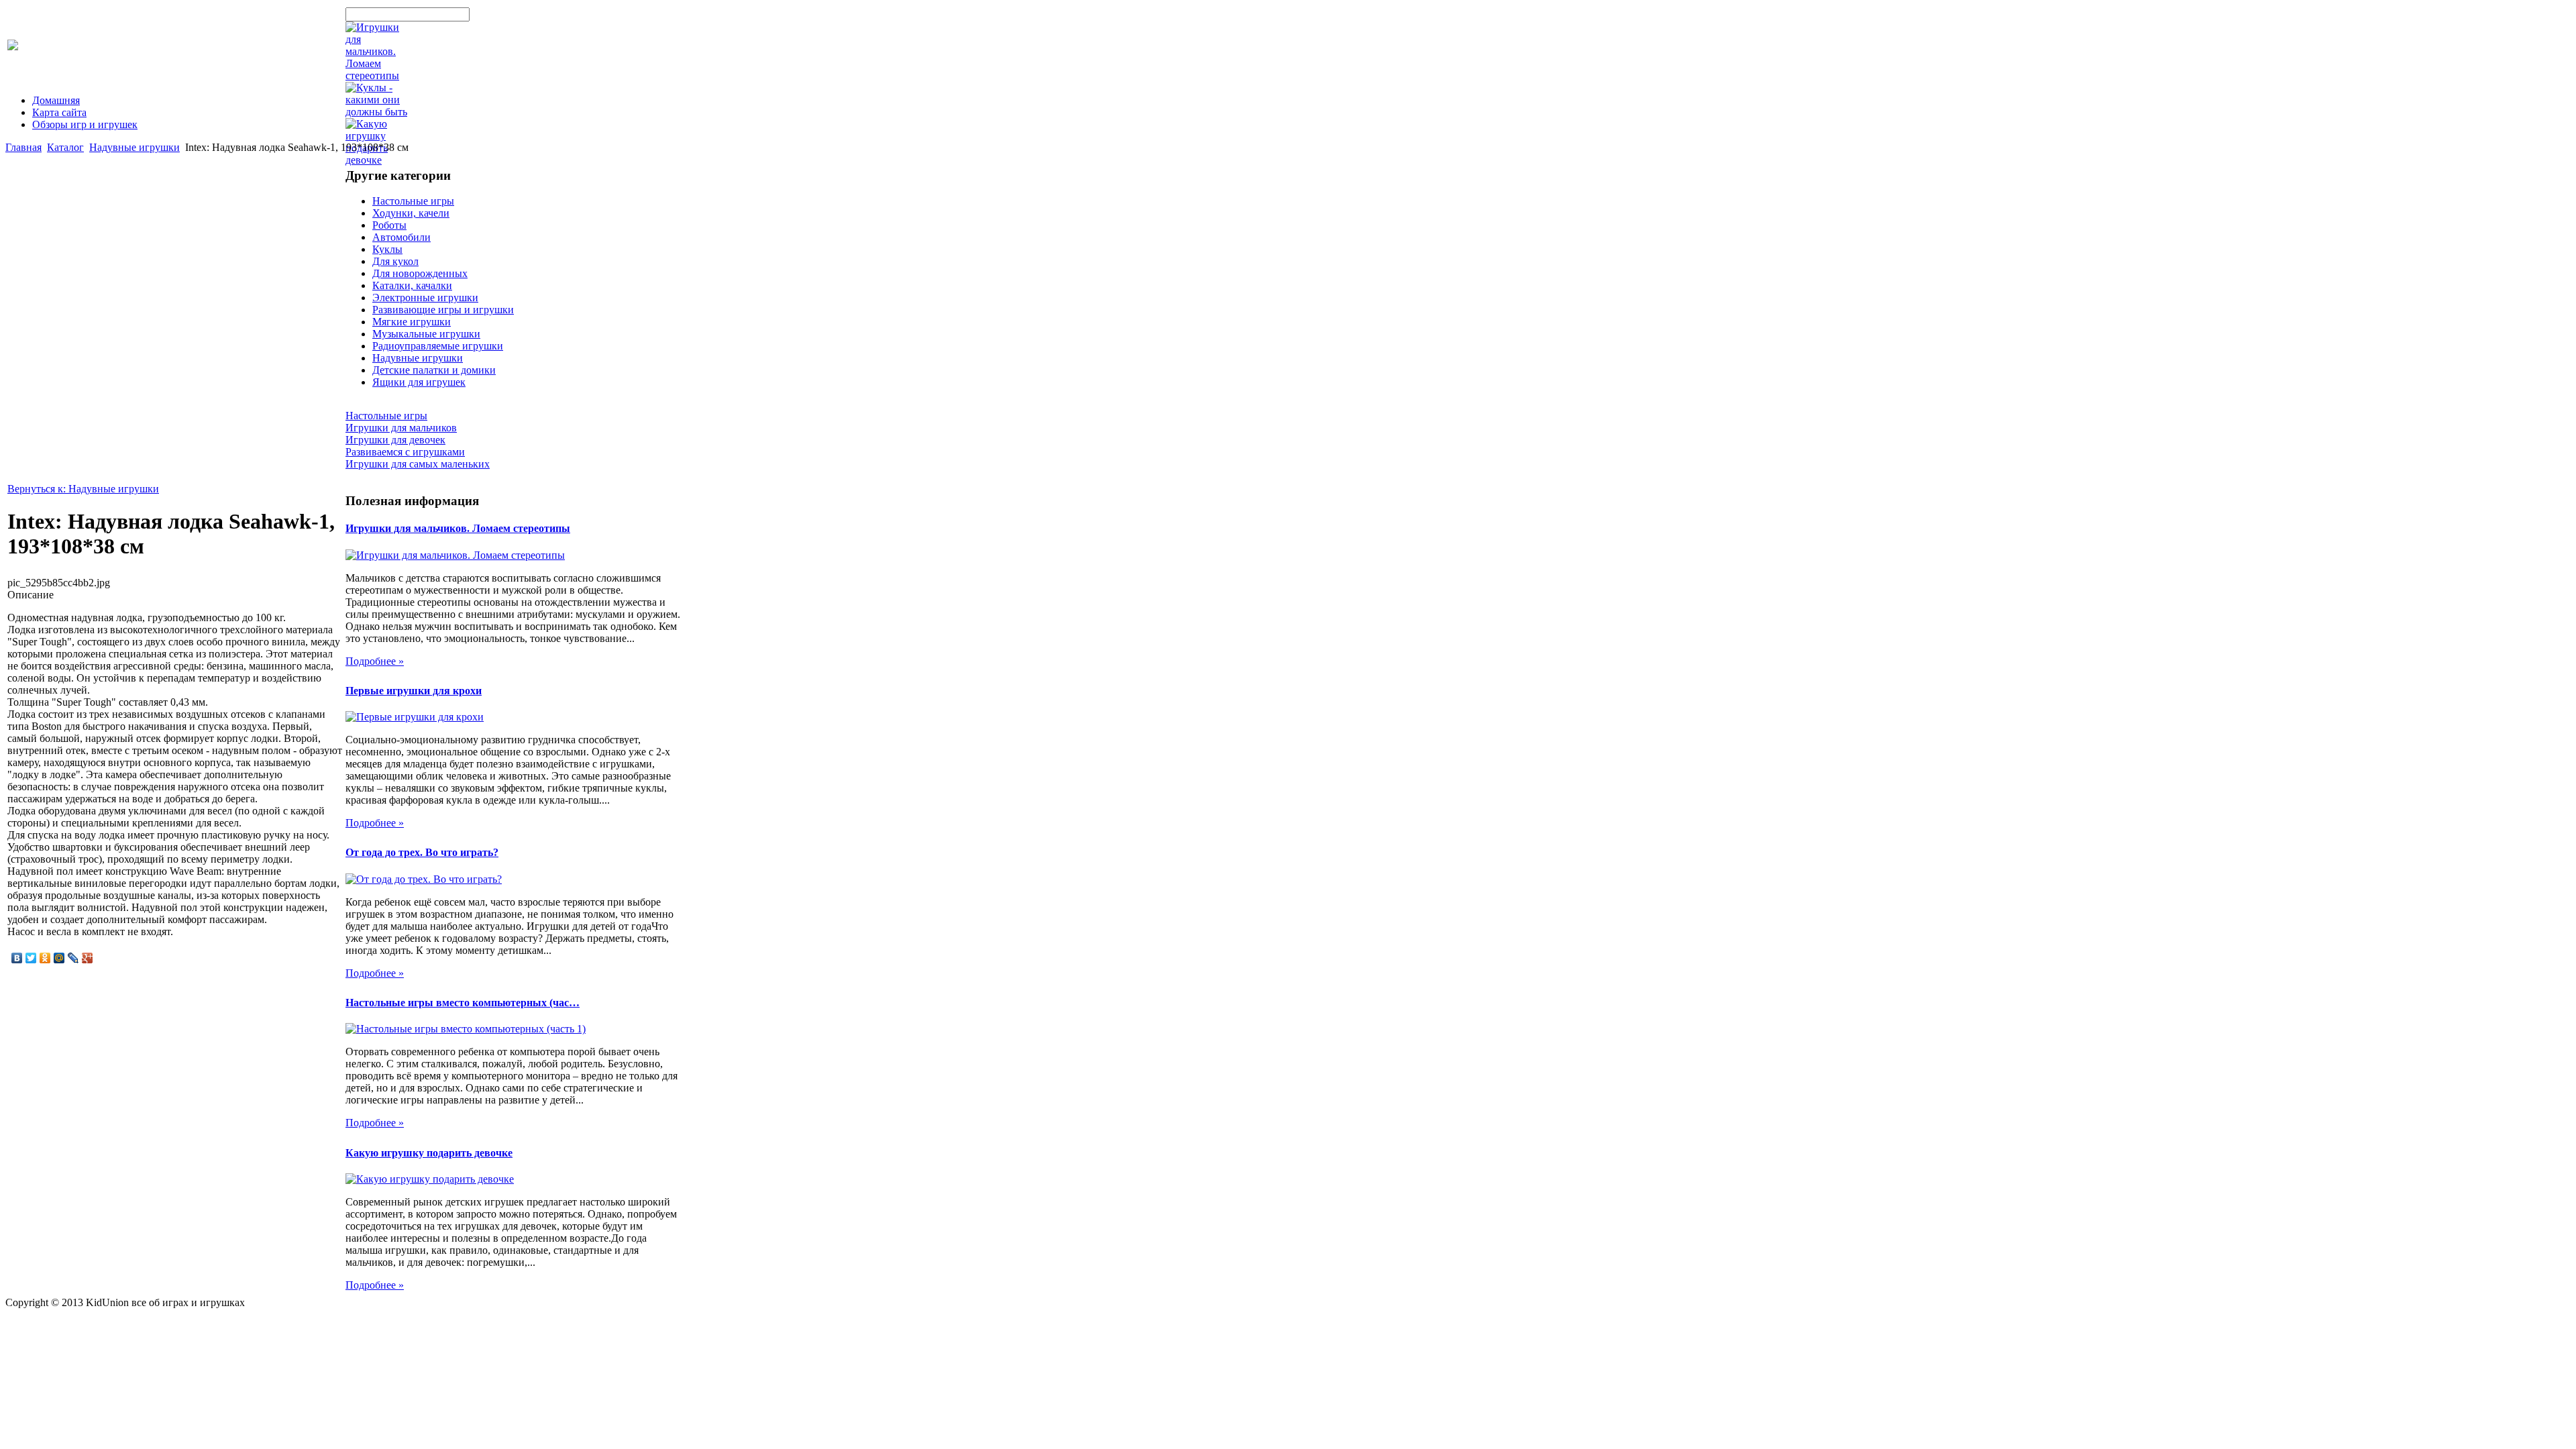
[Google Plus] (88, 958)
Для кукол (395, 261)
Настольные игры (413, 201)
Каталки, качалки (412, 285)
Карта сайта (59, 112)
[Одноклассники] (45, 958)
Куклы (387, 249)
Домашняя (56, 100)
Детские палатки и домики (434, 370)
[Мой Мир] (59, 958)
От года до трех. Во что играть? (422, 852)
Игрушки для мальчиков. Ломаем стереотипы (458, 528)
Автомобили (401, 237)
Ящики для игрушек (419, 382)
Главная (23, 147)
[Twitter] (31, 958)
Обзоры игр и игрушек (85, 124)
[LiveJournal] (73, 958)
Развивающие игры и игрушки (443, 310)
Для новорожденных (420, 273)
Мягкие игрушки (412, 322)
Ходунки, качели (411, 213)
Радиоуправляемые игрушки (438, 346)
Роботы (389, 225)
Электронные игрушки (425, 298)
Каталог (65, 147)
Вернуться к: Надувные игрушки (83, 489)
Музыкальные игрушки (426, 334)
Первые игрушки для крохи (414, 691)
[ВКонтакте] (17, 958)
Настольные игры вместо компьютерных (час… (463, 1003)
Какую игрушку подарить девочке (429, 1153)
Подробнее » (375, 661)
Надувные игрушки (135, 147)
